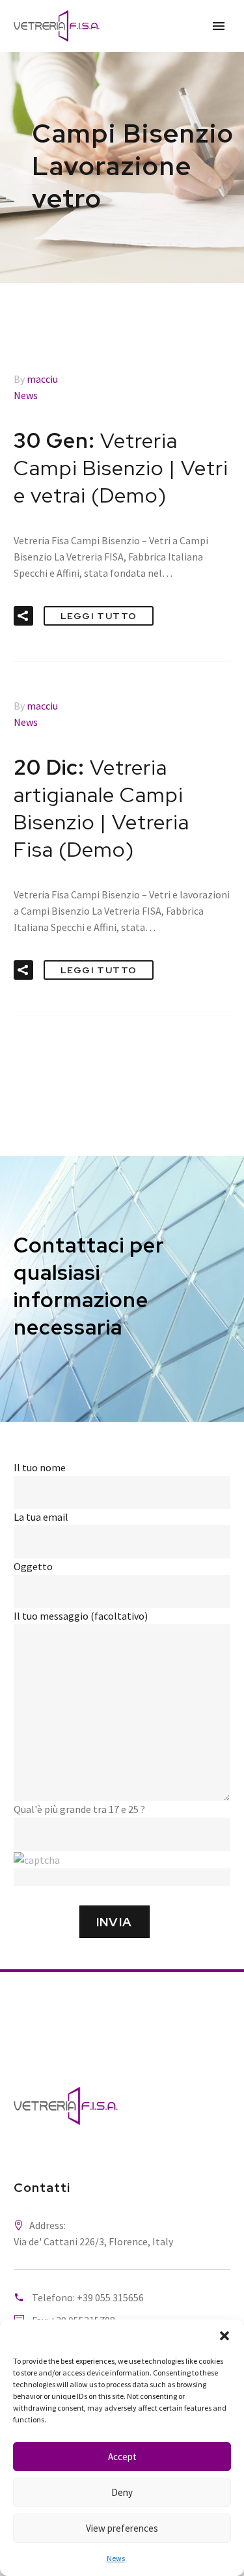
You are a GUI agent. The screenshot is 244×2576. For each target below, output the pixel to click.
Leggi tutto (99, 616)
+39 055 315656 (110, 2297)
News (116, 2558)
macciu (42, 379)
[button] (224, 2336)
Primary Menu (219, 26)
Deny (122, 2492)
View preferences (122, 2528)
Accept (122, 2457)
